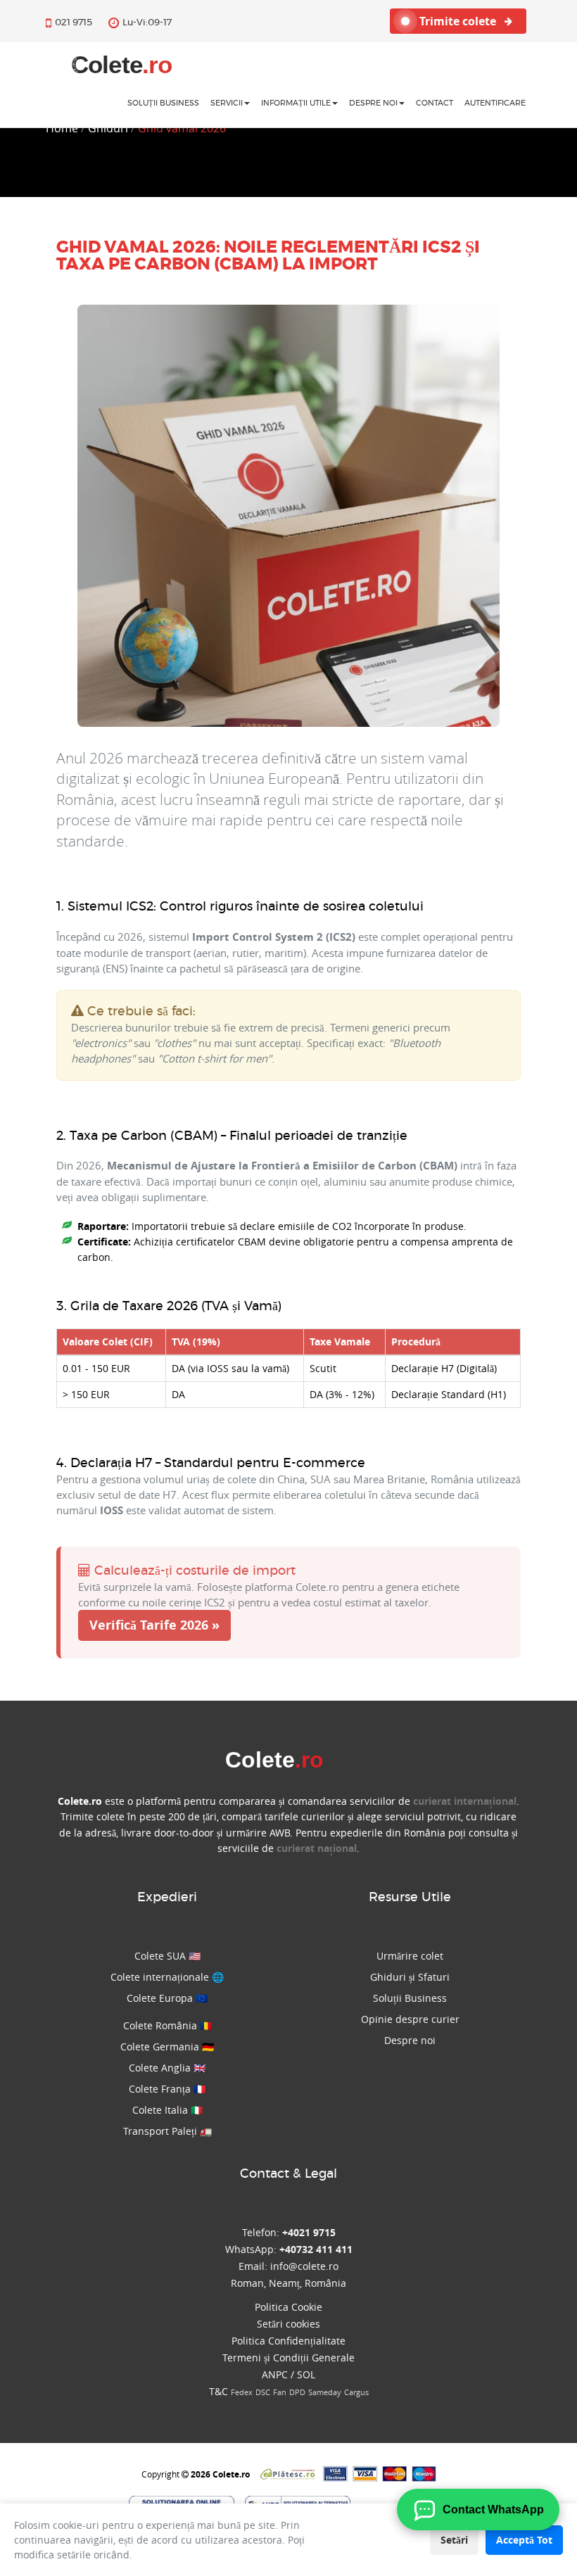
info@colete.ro (304, 2266)
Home (62, 128)
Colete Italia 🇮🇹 (167, 2110)
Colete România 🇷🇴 (167, 2025)
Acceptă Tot (524, 2540)
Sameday (325, 2392)
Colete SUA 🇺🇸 (167, 1956)
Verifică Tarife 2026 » (154, 1625)
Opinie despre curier (410, 2019)
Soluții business (163, 103)
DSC (263, 2392)
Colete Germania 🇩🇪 (167, 2047)
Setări (454, 2540)
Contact (435, 103)
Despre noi (373, 103)
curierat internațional (465, 1801)
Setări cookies (288, 2324)
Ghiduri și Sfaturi (410, 1977)
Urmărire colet (410, 1956)
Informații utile (296, 103)
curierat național (317, 1848)
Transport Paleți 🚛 (167, 2131)
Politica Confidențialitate (288, 2341)
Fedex (242, 2392)
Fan (280, 2392)
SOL (306, 2374)
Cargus (356, 2392)
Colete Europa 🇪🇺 (167, 1998)
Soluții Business (410, 1998)
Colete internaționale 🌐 (167, 1977)
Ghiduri (108, 128)
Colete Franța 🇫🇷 (167, 2089)
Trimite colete (459, 21)
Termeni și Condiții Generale (288, 2358)
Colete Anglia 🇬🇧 (167, 2068)
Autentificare (495, 103)
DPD (297, 2392)
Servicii (227, 103)
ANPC (275, 2374)
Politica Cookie (288, 2307)
